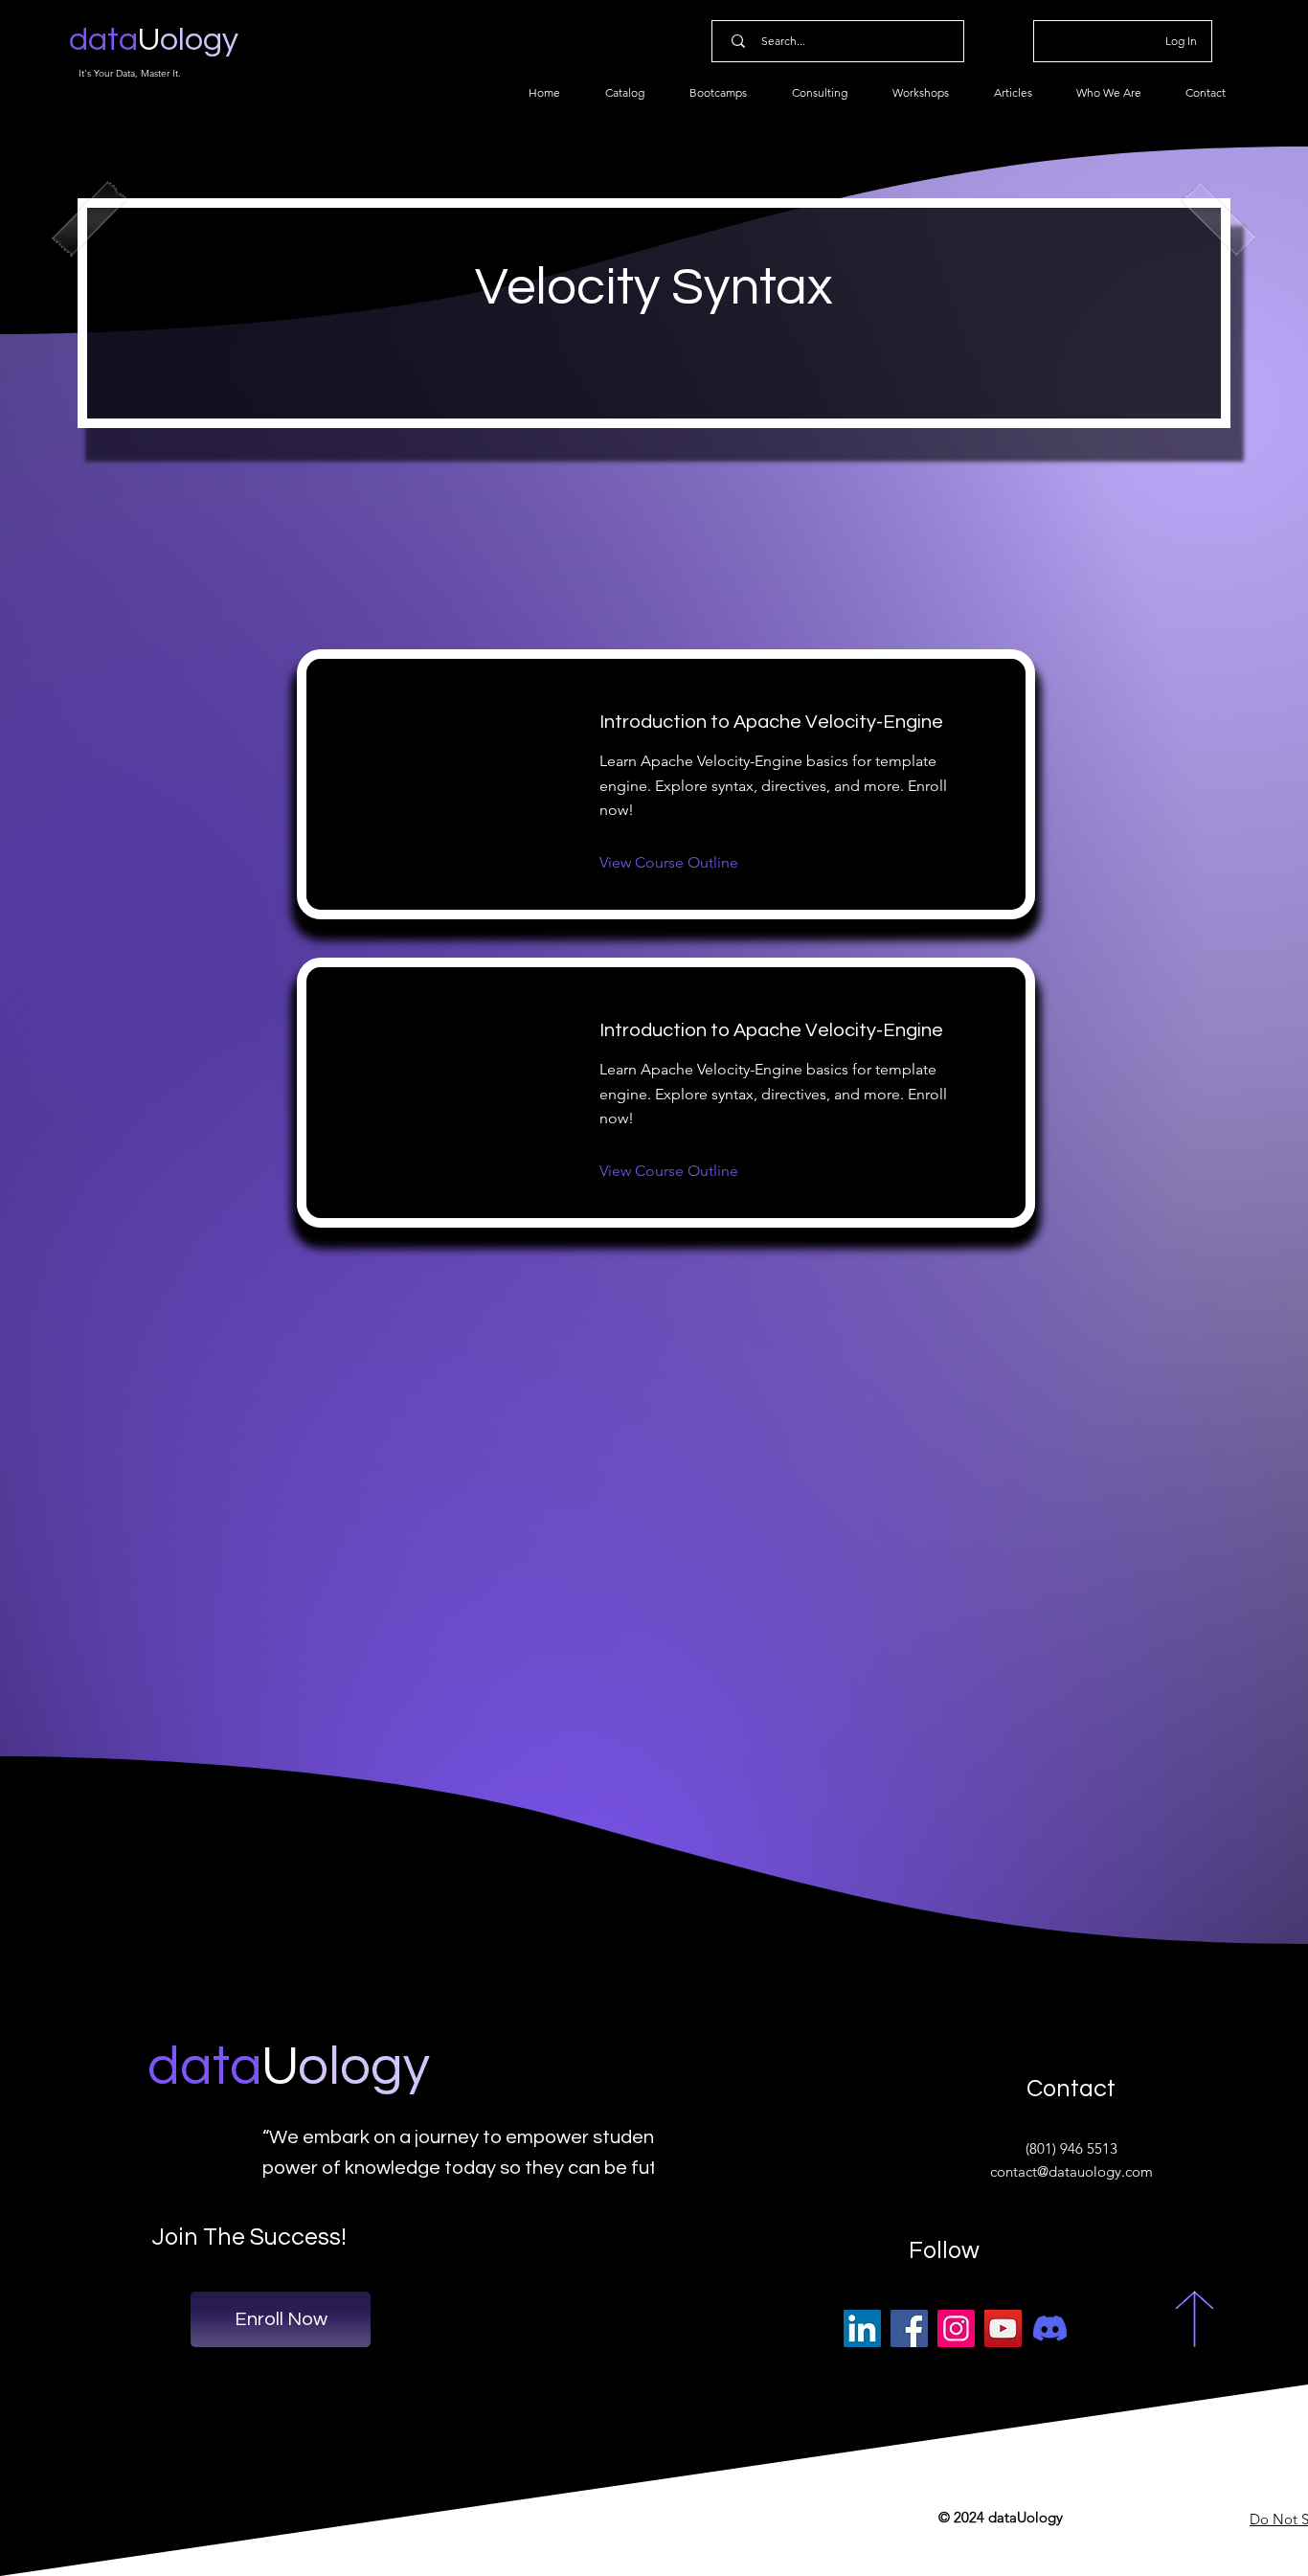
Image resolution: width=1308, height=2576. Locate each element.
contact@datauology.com (1071, 2171)
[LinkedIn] (862, 2328)
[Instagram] (956, 2328)
